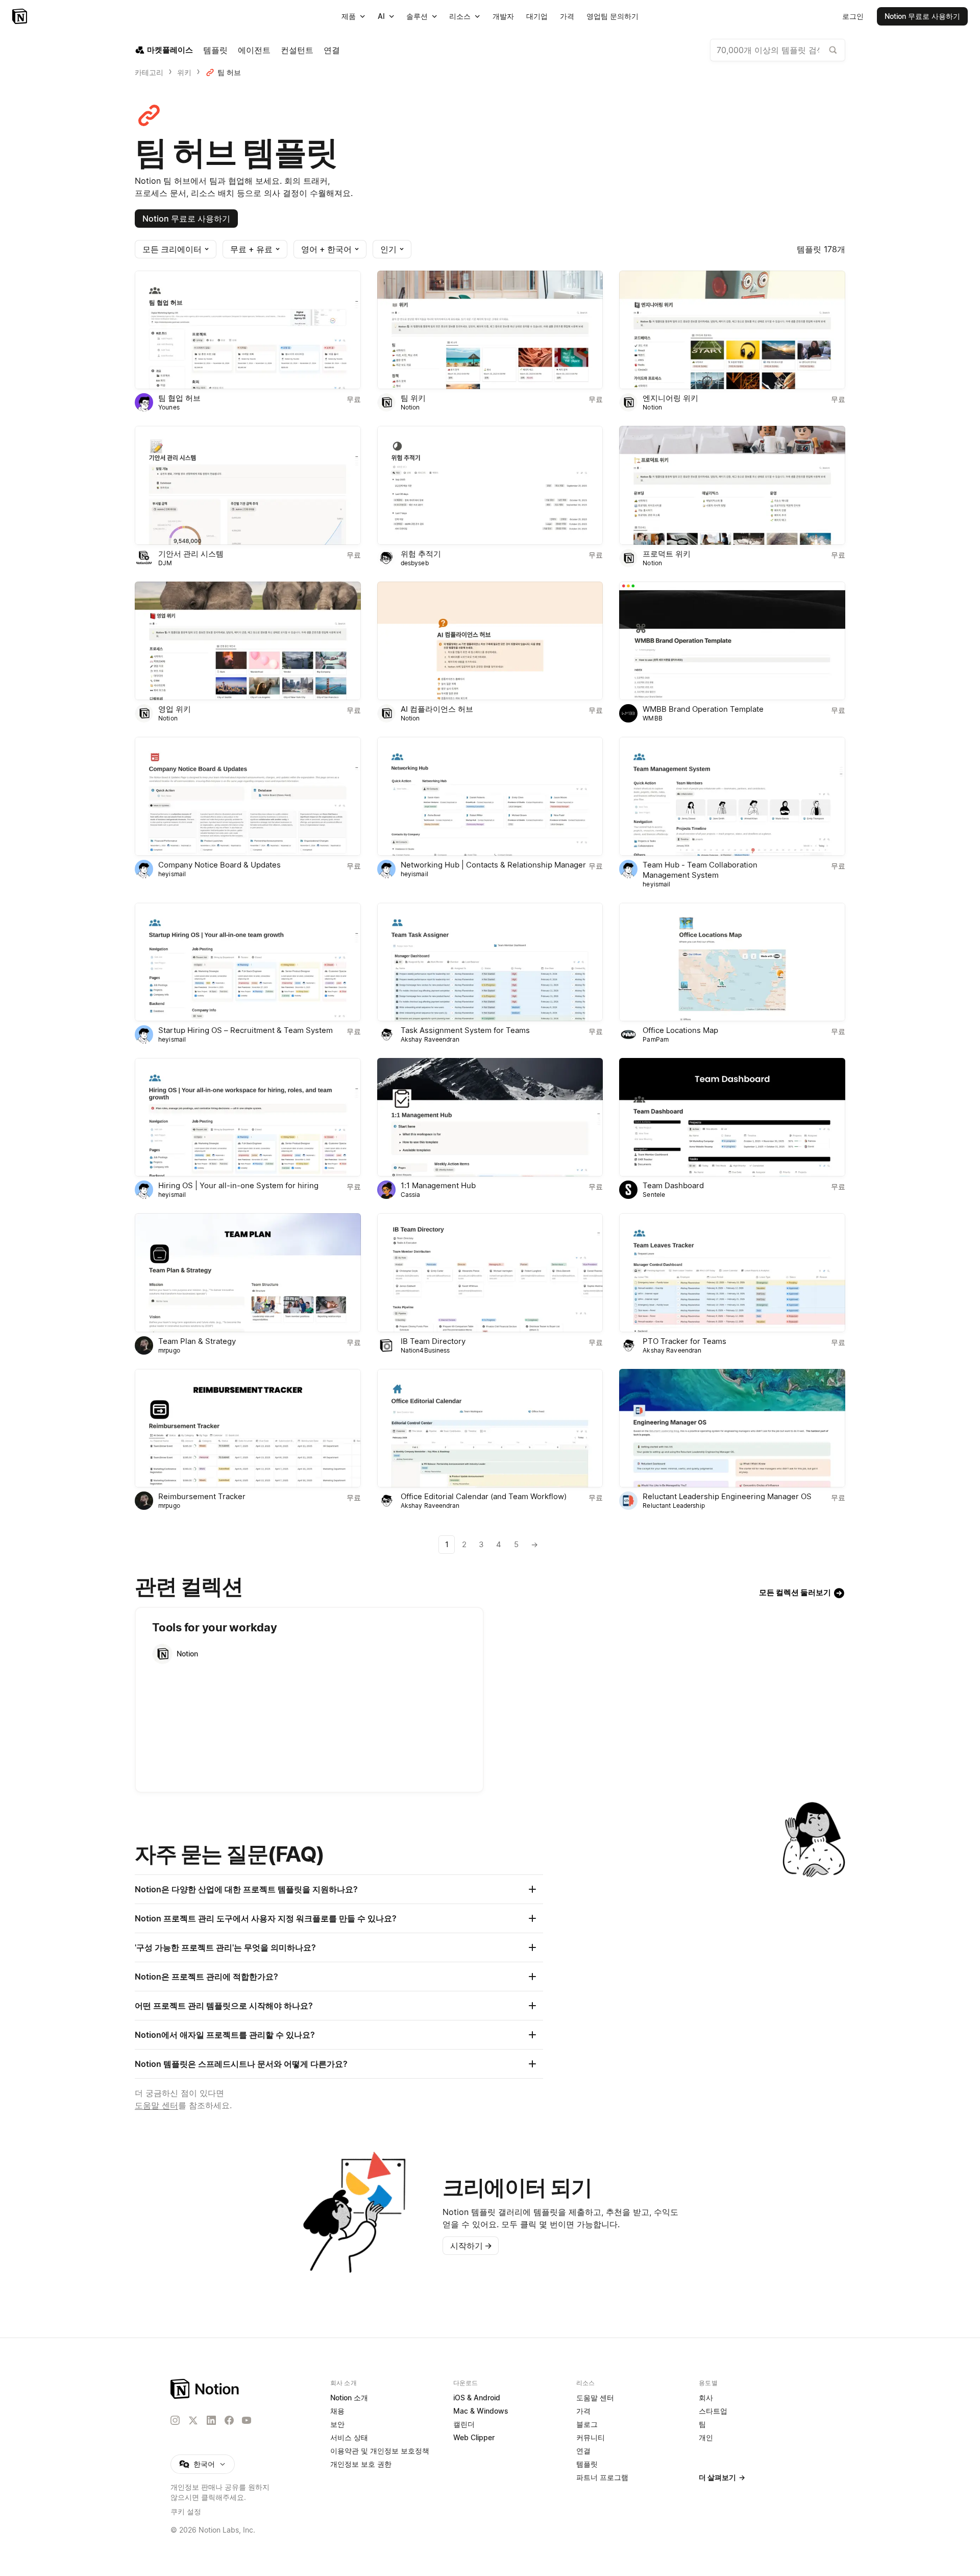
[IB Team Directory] (490, 1272)
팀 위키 (413, 398)
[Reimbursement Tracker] (248, 1428)
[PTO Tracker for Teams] (732, 1272)
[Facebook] (229, 2420)
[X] (193, 2421)
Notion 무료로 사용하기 (186, 219)
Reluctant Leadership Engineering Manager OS (727, 1496)
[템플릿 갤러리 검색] (833, 50)
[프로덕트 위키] (732, 485)
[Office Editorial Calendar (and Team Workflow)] (490, 1428)
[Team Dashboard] (732, 1117)
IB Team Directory (433, 1341)
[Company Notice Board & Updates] (248, 796)
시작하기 (471, 2246)
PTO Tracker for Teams (684, 1341)
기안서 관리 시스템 (191, 554)
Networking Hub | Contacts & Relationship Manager (493, 865)
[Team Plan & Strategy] (248, 1272)
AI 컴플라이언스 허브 (437, 709)
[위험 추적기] (490, 485)
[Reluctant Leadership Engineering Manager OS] (732, 1428)
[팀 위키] (490, 330)
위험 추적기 (421, 554)
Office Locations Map (680, 1030)
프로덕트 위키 (667, 554)
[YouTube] (247, 2420)
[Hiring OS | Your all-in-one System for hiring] (248, 1117)
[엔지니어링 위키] (732, 330)
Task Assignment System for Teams (465, 1030)
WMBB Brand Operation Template (703, 709)
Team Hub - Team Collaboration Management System (700, 870)
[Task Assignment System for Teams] (490, 962)
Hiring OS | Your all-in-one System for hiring (238, 1185)
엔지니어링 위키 (670, 398)
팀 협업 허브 (179, 398)
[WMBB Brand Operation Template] (732, 641)
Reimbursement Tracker (202, 1496)
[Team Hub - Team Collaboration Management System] (732, 796)
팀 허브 (229, 72)
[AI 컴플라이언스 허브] (490, 641)
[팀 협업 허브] (248, 330)
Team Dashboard (673, 1185)
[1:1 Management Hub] (490, 1117)
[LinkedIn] (211, 2420)
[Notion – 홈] (21, 16)
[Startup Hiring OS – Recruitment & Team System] (248, 962)
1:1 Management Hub (438, 1185)
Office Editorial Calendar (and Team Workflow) (484, 1496)
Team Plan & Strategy (197, 1341)
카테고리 (149, 72)
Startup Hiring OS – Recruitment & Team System (246, 1030)
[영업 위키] (248, 641)
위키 (184, 72)
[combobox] (778, 50)
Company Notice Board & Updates (219, 865)
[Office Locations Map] (732, 962)
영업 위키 (175, 709)
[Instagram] (175, 2420)
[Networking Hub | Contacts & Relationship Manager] (490, 796)
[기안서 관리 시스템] (248, 485)
